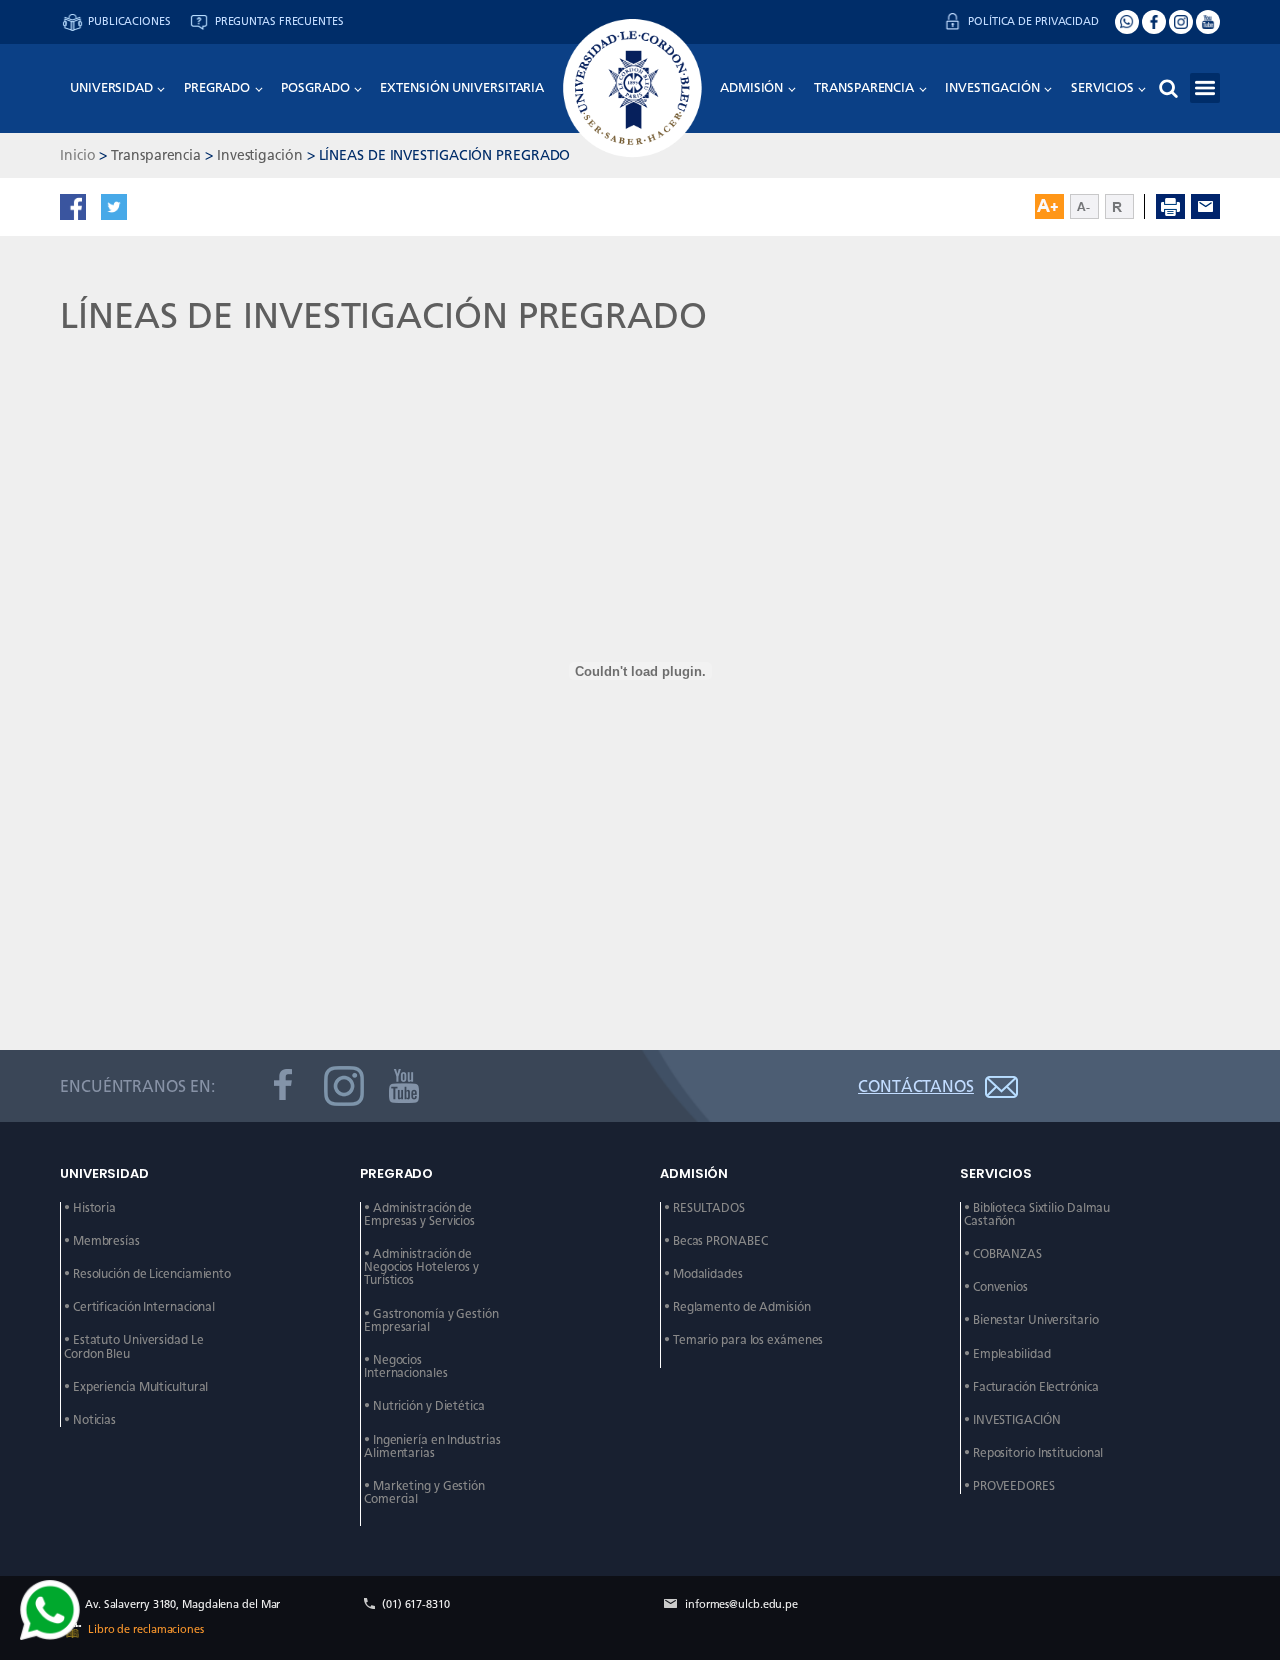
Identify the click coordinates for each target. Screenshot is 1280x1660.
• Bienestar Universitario (1031, 1320)
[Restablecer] (1125, 206)
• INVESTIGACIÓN (1012, 1420)
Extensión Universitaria (462, 87)
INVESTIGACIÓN (992, 87)
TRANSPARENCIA (864, 87)
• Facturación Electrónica (1031, 1387)
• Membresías (102, 1241)
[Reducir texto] (1084, 206)
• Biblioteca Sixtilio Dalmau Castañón (1038, 1215)
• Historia (90, 1208)
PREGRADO (217, 87)
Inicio (77, 155)
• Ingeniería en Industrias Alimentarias (433, 1447)
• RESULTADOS (704, 1208)
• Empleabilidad (1007, 1354)
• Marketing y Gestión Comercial (426, 1493)
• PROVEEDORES (1009, 1486)
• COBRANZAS (1003, 1254)
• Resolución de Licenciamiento (147, 1274)
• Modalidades (703, 1274)
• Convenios (996, 1287)
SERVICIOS (1102, 87)
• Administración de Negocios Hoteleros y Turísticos (423, 1267)
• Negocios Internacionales (406, 1367)
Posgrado (315, 87)
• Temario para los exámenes (743, 1340)
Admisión (751, 87)
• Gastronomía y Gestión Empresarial (433, 1321)
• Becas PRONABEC (715, 1241)
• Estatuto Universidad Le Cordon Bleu (135, 1347)
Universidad (111, 87)
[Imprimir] (1170, 206)
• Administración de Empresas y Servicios (419, 1215)
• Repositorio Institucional (1033, 1453)
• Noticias (90, 1420)
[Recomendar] (1205, 206)
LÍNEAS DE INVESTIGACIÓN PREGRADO (445, 155)
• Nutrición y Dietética (424, 1406)
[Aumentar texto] (1049, 206)
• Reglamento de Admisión (737, 1307)
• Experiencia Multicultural (136, 1387)
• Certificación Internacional (139, 1307)
